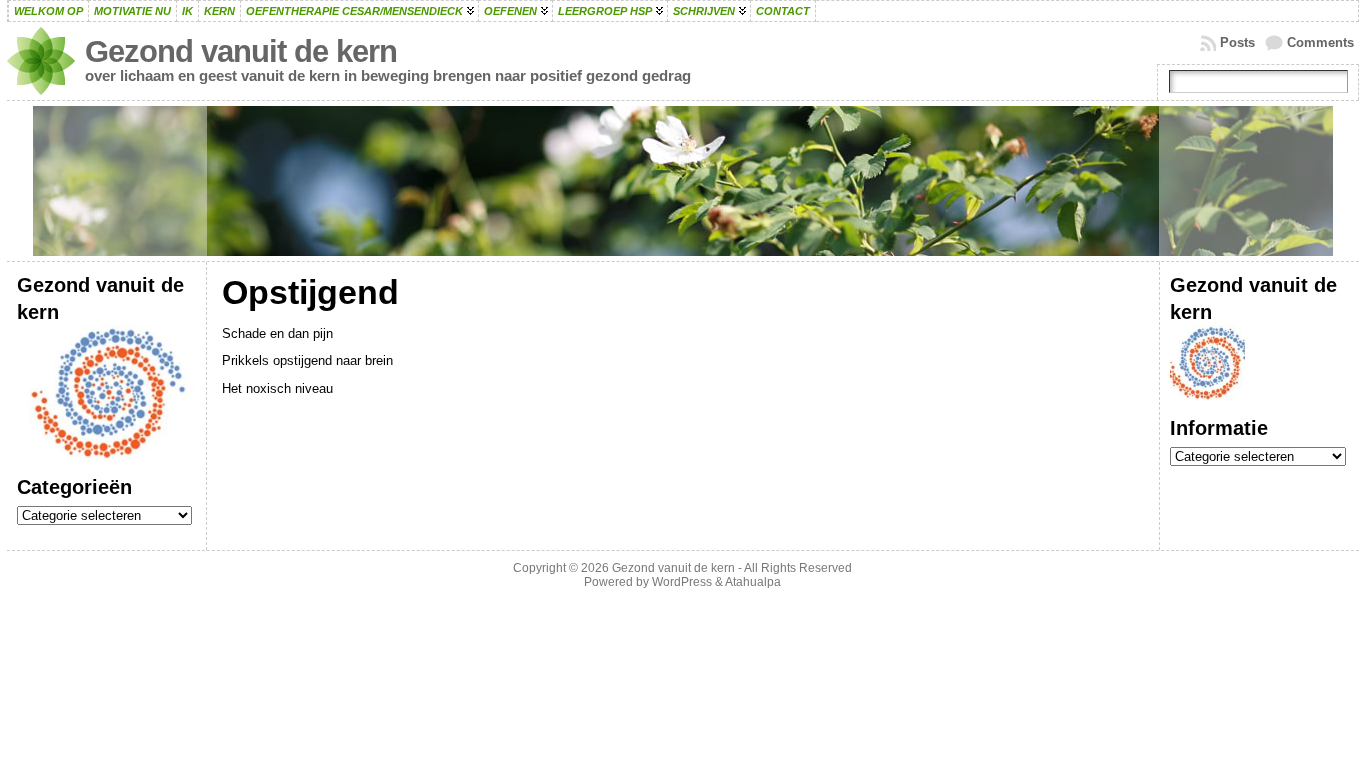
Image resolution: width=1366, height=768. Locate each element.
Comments (1320, 42)
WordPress (682, 582)
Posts (1237, 42)
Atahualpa (753, 582)
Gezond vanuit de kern (241, 51)
